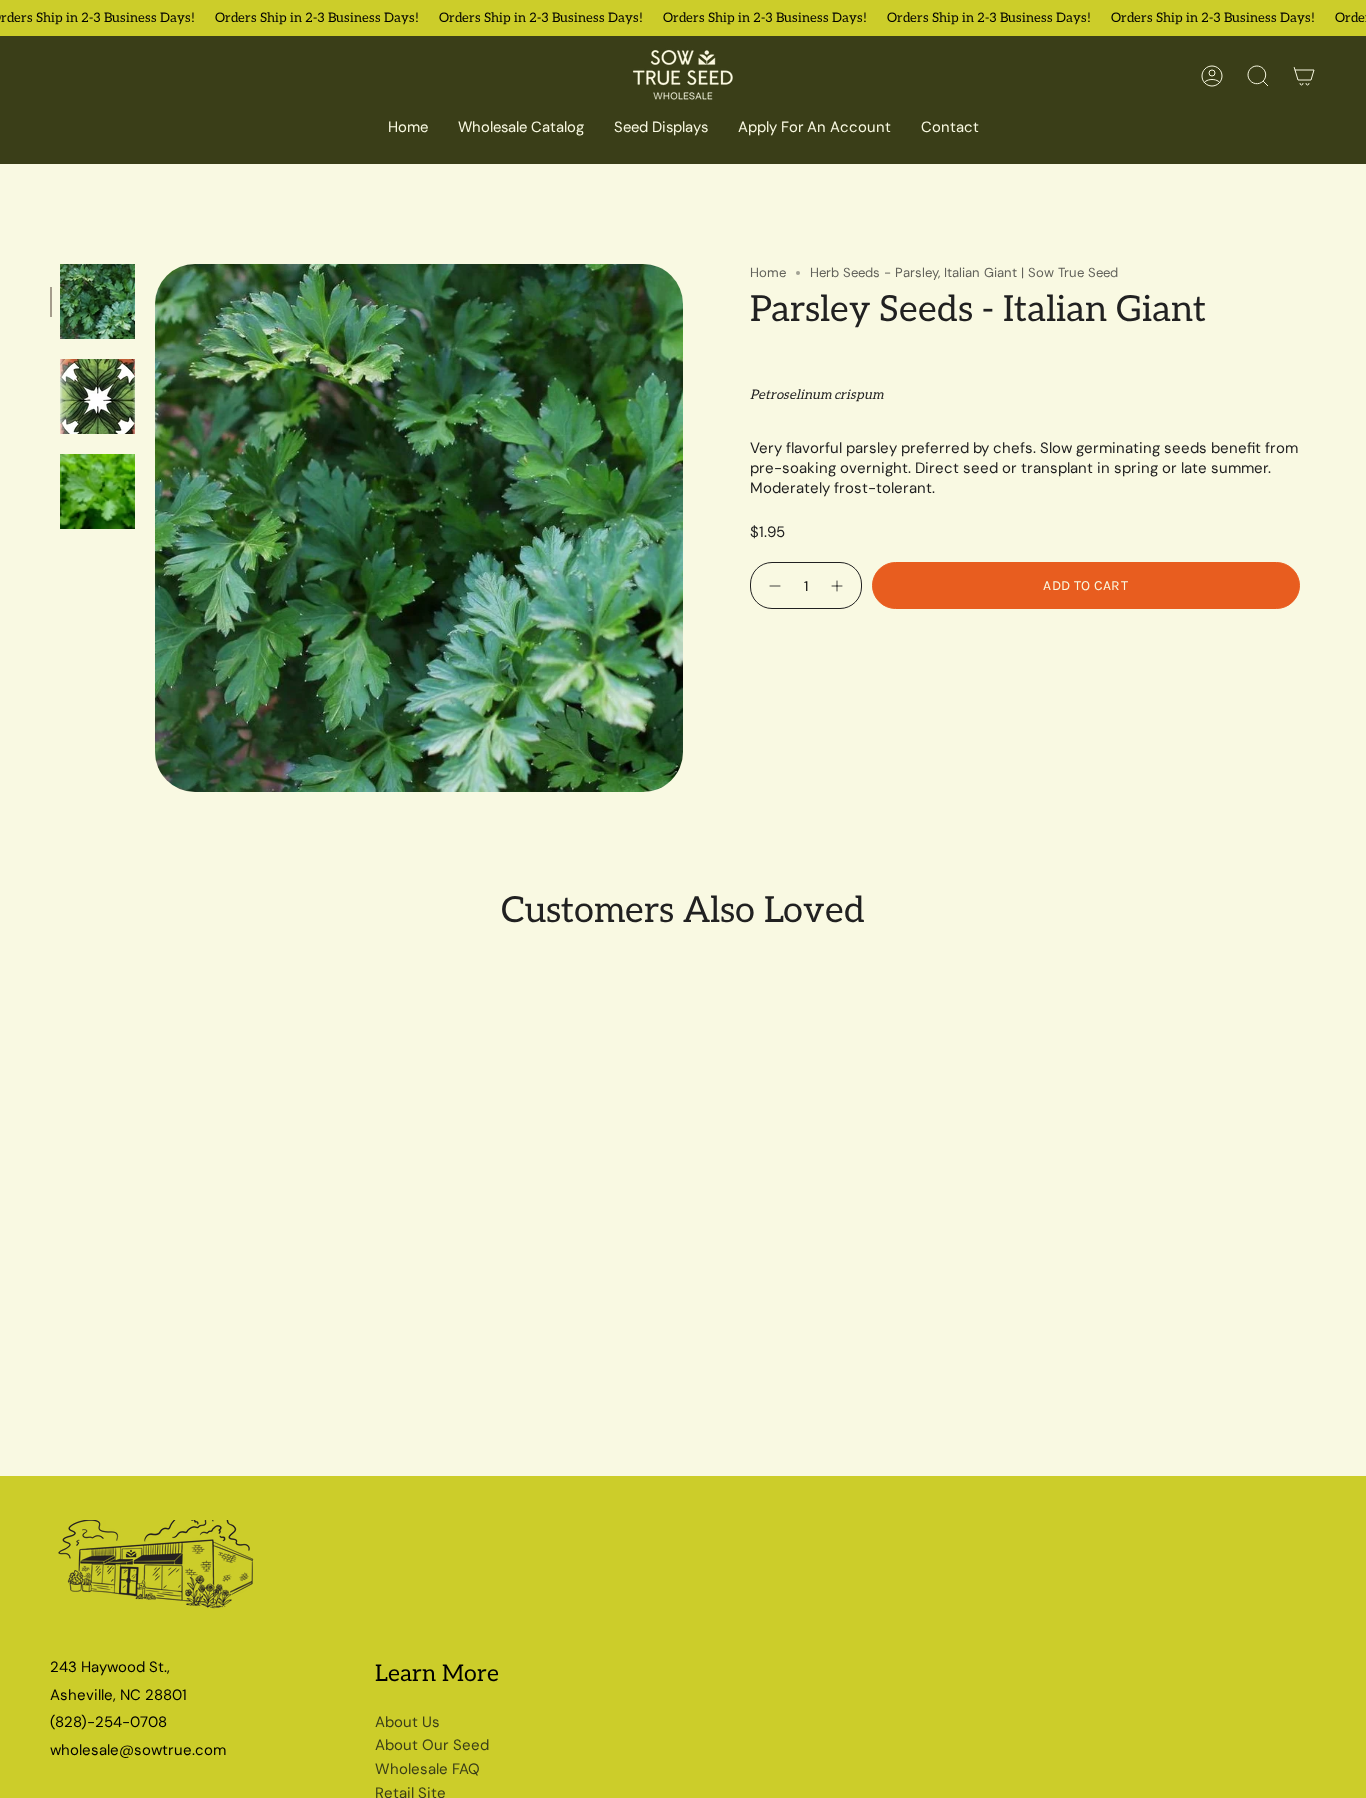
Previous (155, 528)
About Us (407, 1722)
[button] (521, 129)
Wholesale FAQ (427, 1769)
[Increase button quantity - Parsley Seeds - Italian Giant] (839, 585)
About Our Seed (432, 1745)
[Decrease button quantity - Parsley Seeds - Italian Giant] (772, 585)
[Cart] (1304, 76)
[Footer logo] (157, 1572)
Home (768, 272)
